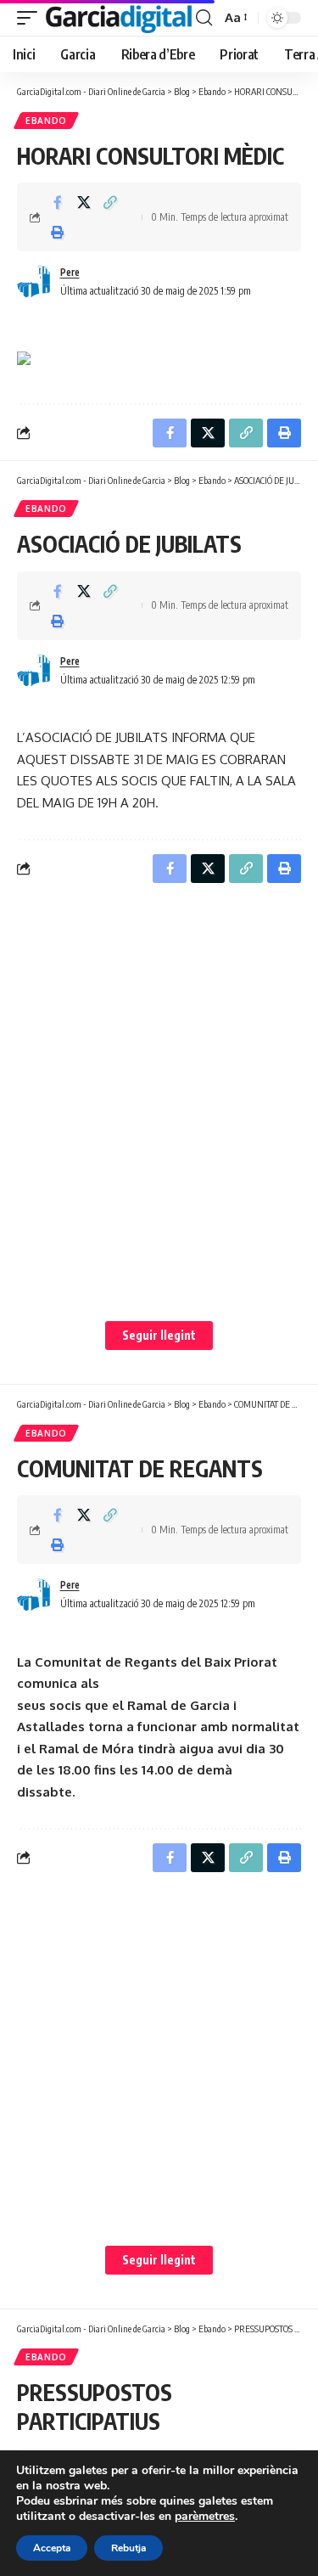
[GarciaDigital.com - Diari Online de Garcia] (119, 18)
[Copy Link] (110, 202)
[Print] (58, 232)
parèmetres (205, 2517)
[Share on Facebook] (58, 202)
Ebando (46, 121)
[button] (31, 18)
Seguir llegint (159, 1335)
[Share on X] (84, 202)
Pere (70, 272)
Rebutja (128, 2548)
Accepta (52, 2548)
